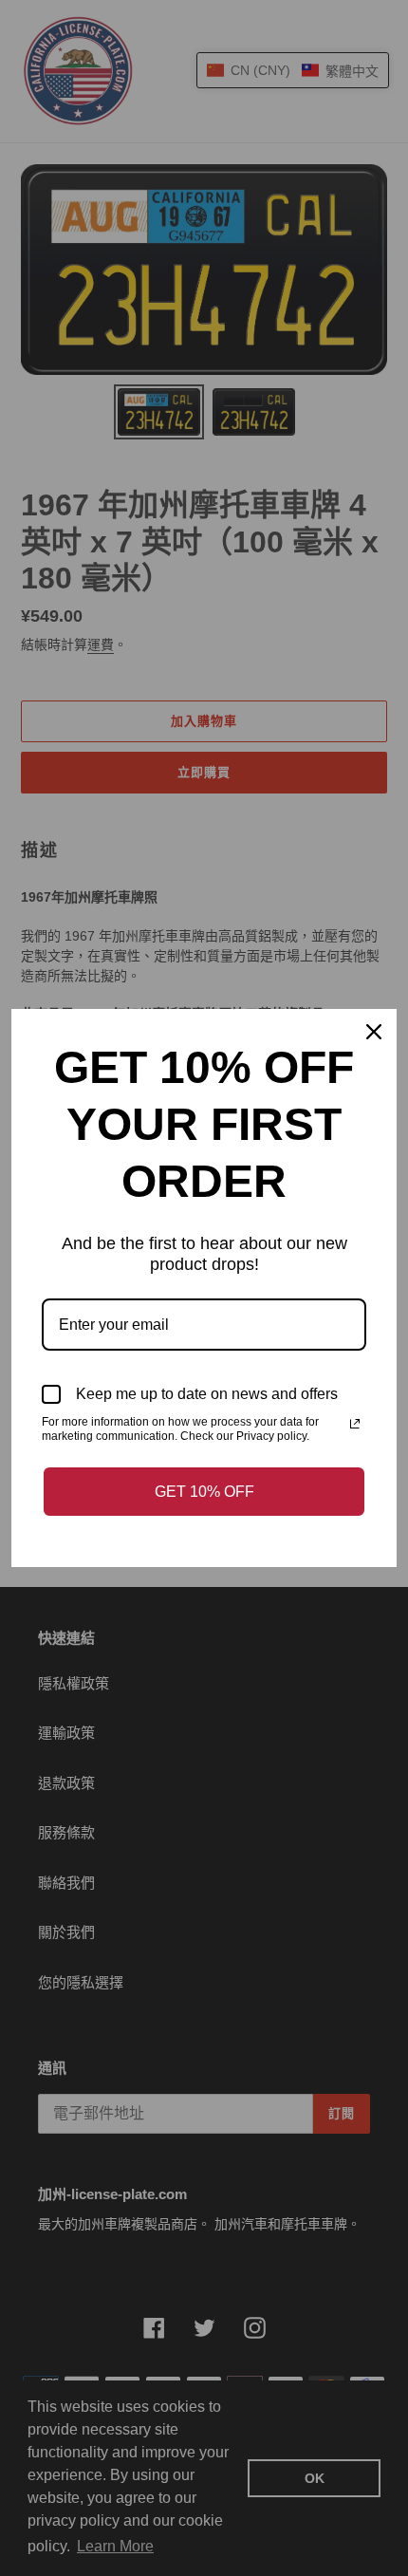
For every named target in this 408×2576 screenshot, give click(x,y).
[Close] (374, 1032)
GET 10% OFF (204, 1492)
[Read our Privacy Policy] (355, 1424)
